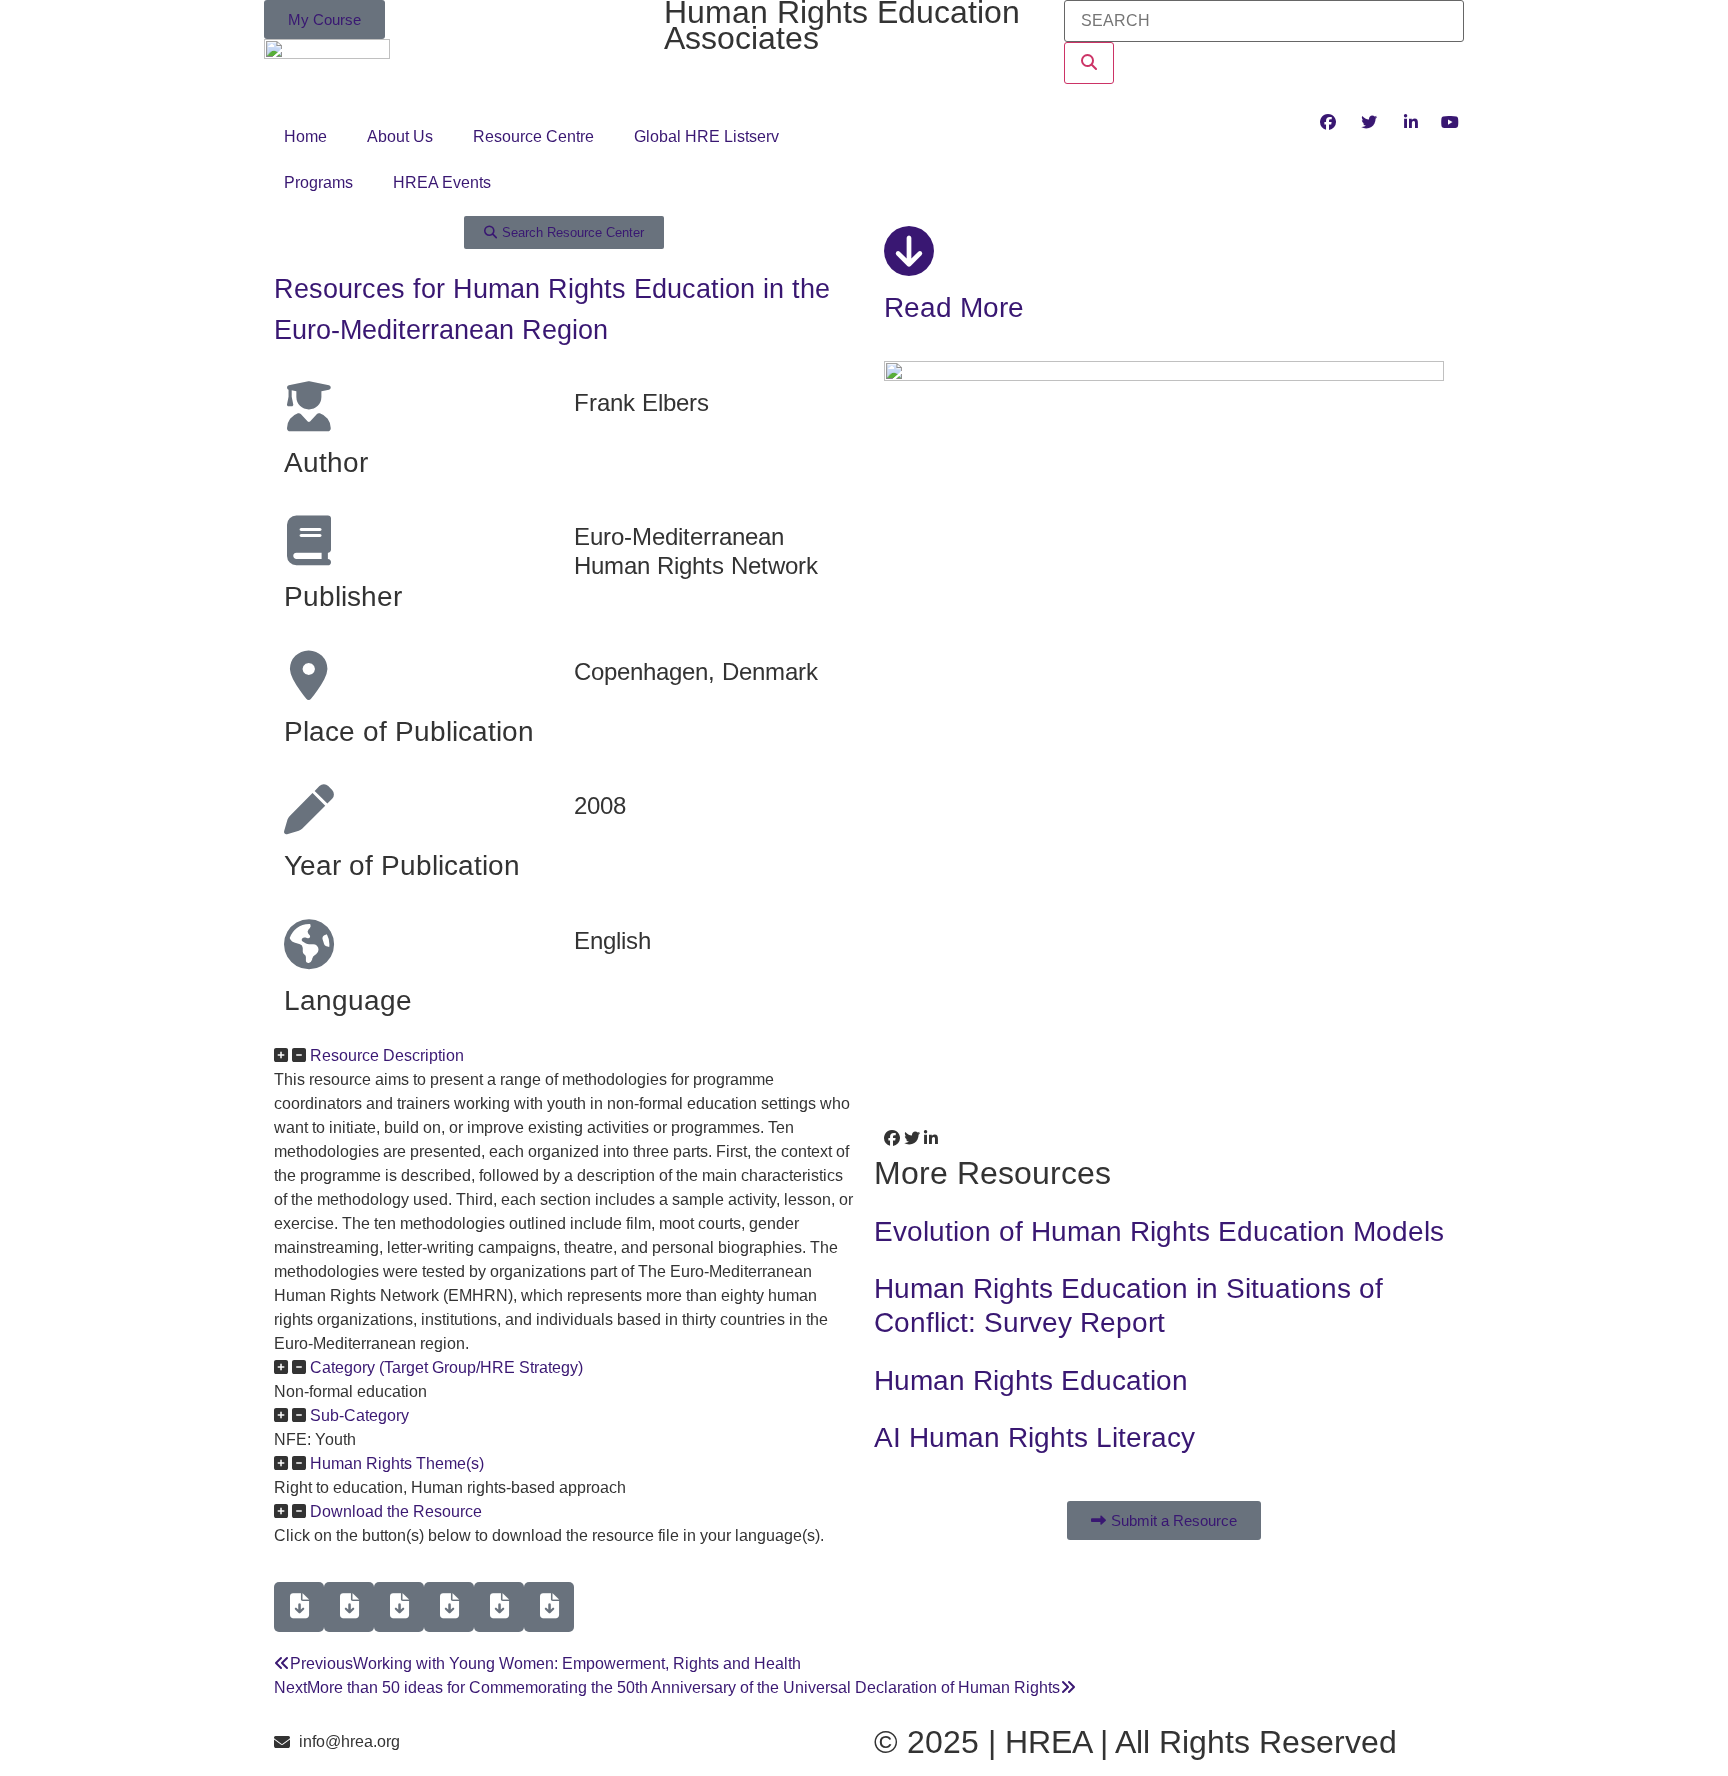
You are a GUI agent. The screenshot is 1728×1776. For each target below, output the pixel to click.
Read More (954, 307)
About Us (400, 136)
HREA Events (442, 182)
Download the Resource (396, 1511)
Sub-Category (359, 1415)
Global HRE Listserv (706, 136)
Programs (318, 182)
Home (305, 136)
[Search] (1089, 63)
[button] (564, 1056)
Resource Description (387, 1055)
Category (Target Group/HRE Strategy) (446, 1367)
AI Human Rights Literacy (1034, 1437)
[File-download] (299, 1607)
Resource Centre (533, 136)
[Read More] (909, 251)
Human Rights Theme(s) (397, 1463)
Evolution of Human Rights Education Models (1159, 1231)
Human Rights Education (1031, 1380)
